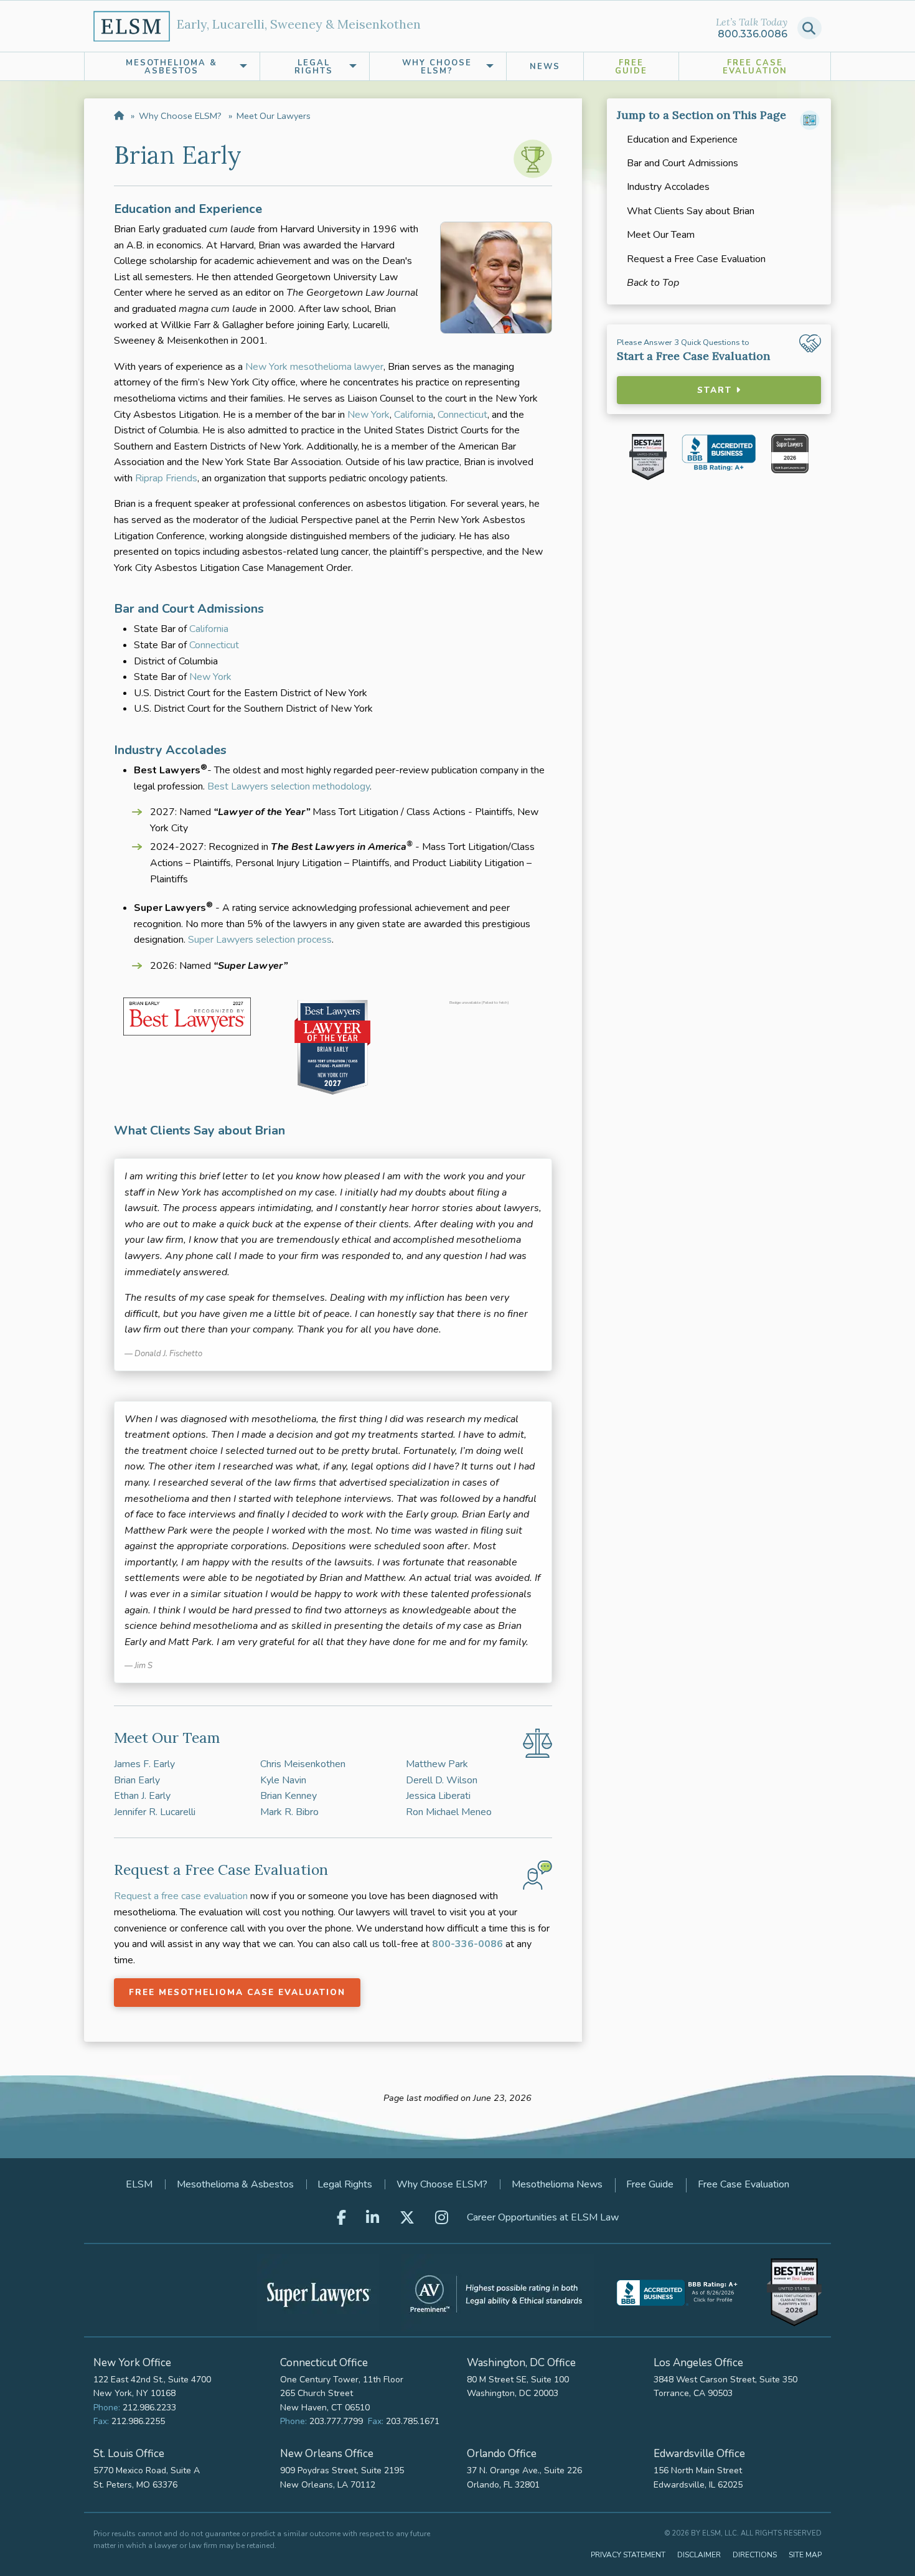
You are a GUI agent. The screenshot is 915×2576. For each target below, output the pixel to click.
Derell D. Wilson (442, 1780)
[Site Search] (809, 28)
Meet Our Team (661, 235)
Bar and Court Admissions (683, 163)
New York (368, 415)
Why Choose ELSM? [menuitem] (437, 67)
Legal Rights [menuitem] (314, 67)
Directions (755, 2555)
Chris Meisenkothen (303, 1764)
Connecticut (462, 415)
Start (716, 390)
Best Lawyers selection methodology (289, 786)
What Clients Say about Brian (691, 211)
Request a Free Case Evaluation (696, 259)
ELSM (139, 2184)
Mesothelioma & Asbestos (235, 2184)
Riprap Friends (166, 478)
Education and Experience (682, 139)
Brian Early (137, 1780)
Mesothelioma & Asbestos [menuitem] (171, 67)
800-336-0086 (467, 1944)
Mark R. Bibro (289, 1812)
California (414, 415)
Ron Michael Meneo (449, 1812)
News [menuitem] (545, 67)
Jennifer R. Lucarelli (155, 1812)
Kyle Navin (283, 1780)
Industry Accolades (668, 187)
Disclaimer (699, 2555)
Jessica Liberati (438, 1796)
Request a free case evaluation (181, 1896)
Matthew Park (437, 1764)
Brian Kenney (289, 1796)
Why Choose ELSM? (180, 116)
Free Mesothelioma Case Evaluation (237, 1992)
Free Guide (631, 67)
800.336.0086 (753, 34)
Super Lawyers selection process (260, 940)
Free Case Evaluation (755, 67)
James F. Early (144, 1764)
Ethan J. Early (142, 1796)
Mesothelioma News (557, 2184)
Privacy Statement (628, 2555)
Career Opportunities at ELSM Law (543, 2217)
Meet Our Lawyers (274, 116)
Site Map (805, 2555)
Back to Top (653, 283)
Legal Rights (345, 2184)
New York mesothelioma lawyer (314, 367)
